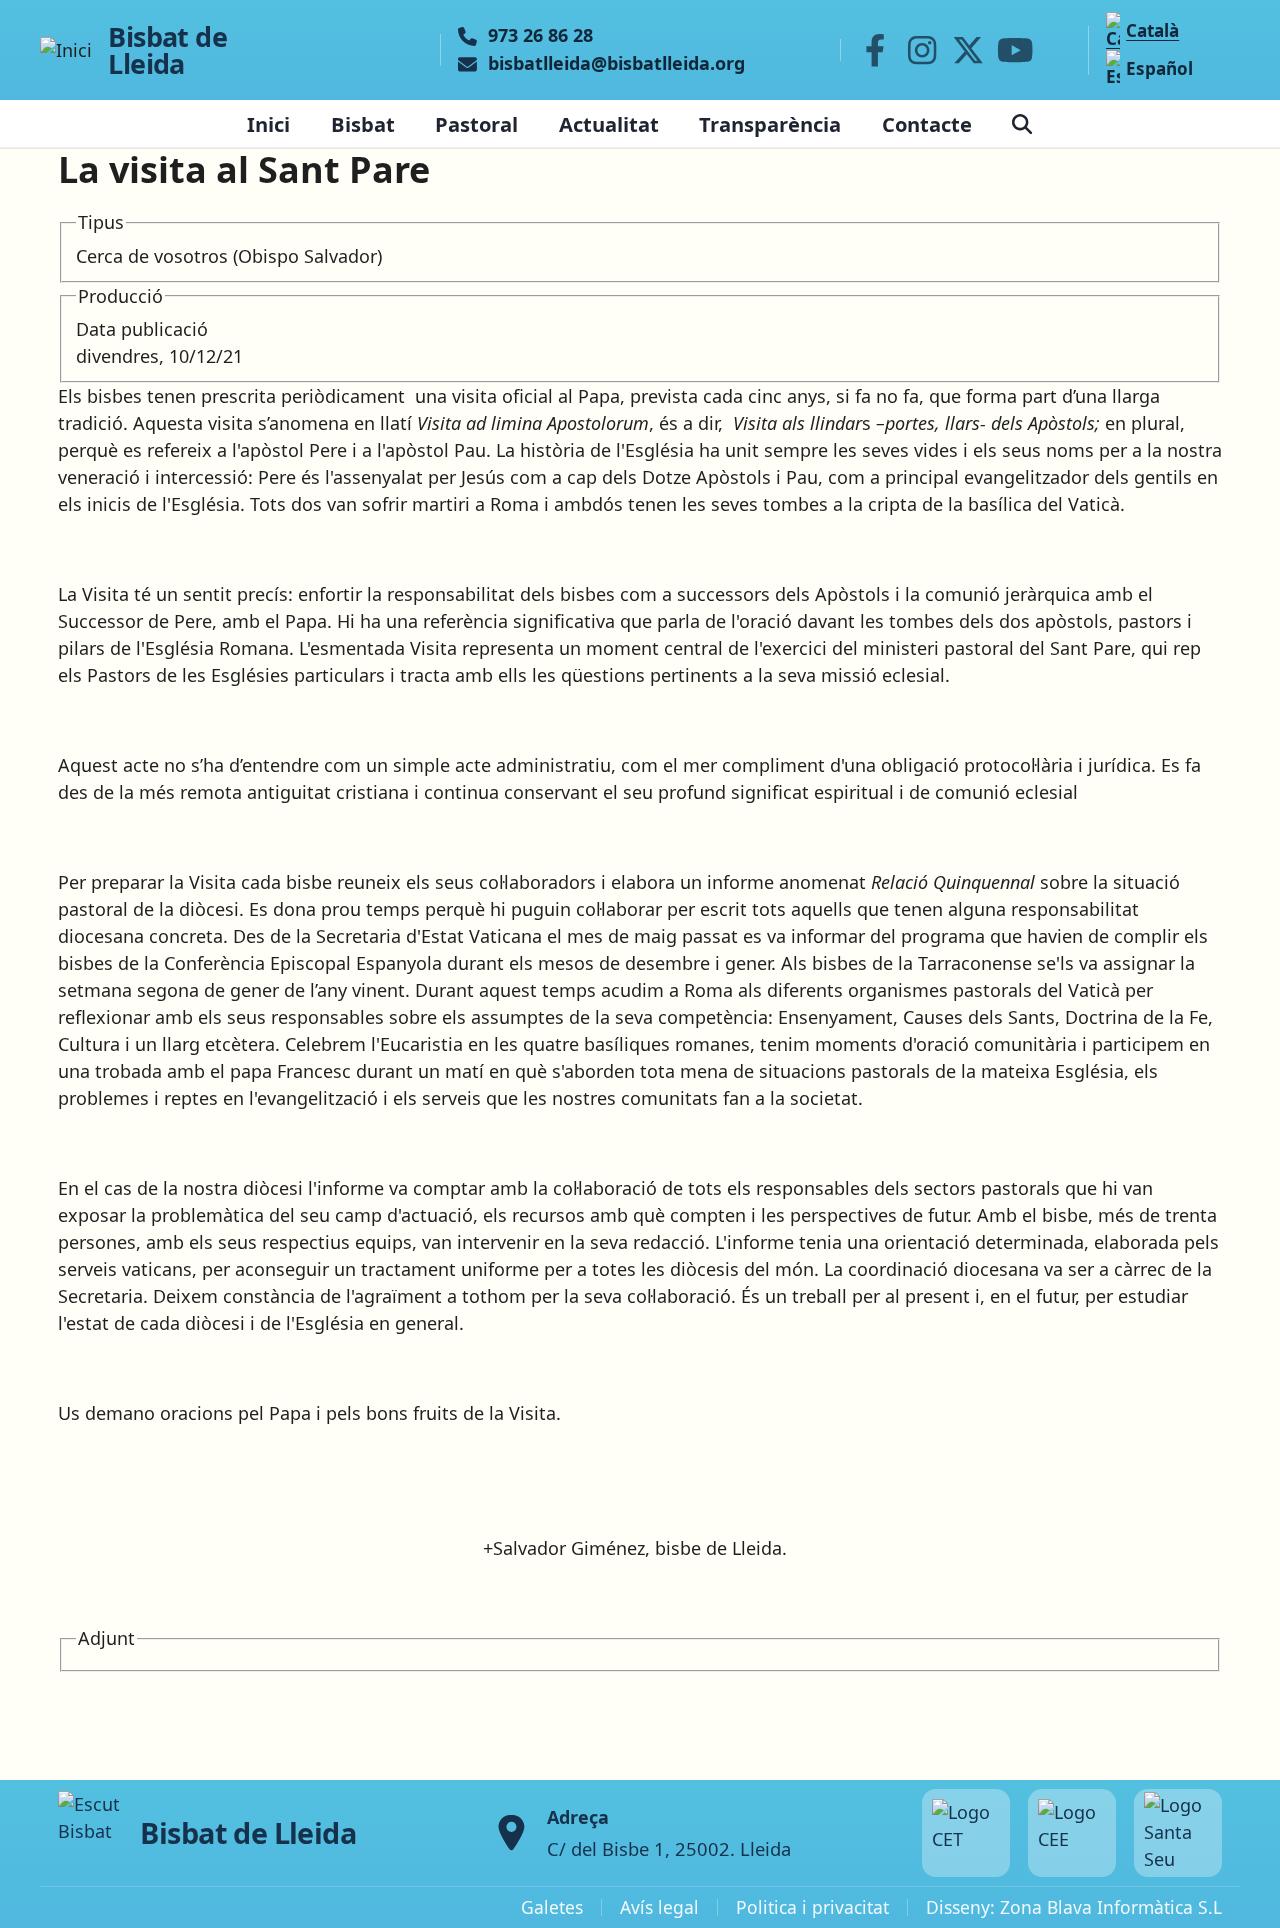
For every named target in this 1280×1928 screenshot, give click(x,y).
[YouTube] (1015, 50)
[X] (969, 50)
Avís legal (659, 1907)
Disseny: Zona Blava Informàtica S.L (1074, 1907)
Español (1159, 68)
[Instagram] (922, 50)
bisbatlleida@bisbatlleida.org (616, 64)
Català (1152, 30)
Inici (268, 124)
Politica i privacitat (812, 1907)
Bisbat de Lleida (167, 50)
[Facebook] (875, 50)
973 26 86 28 (540, 36)
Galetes (552, 1907)
